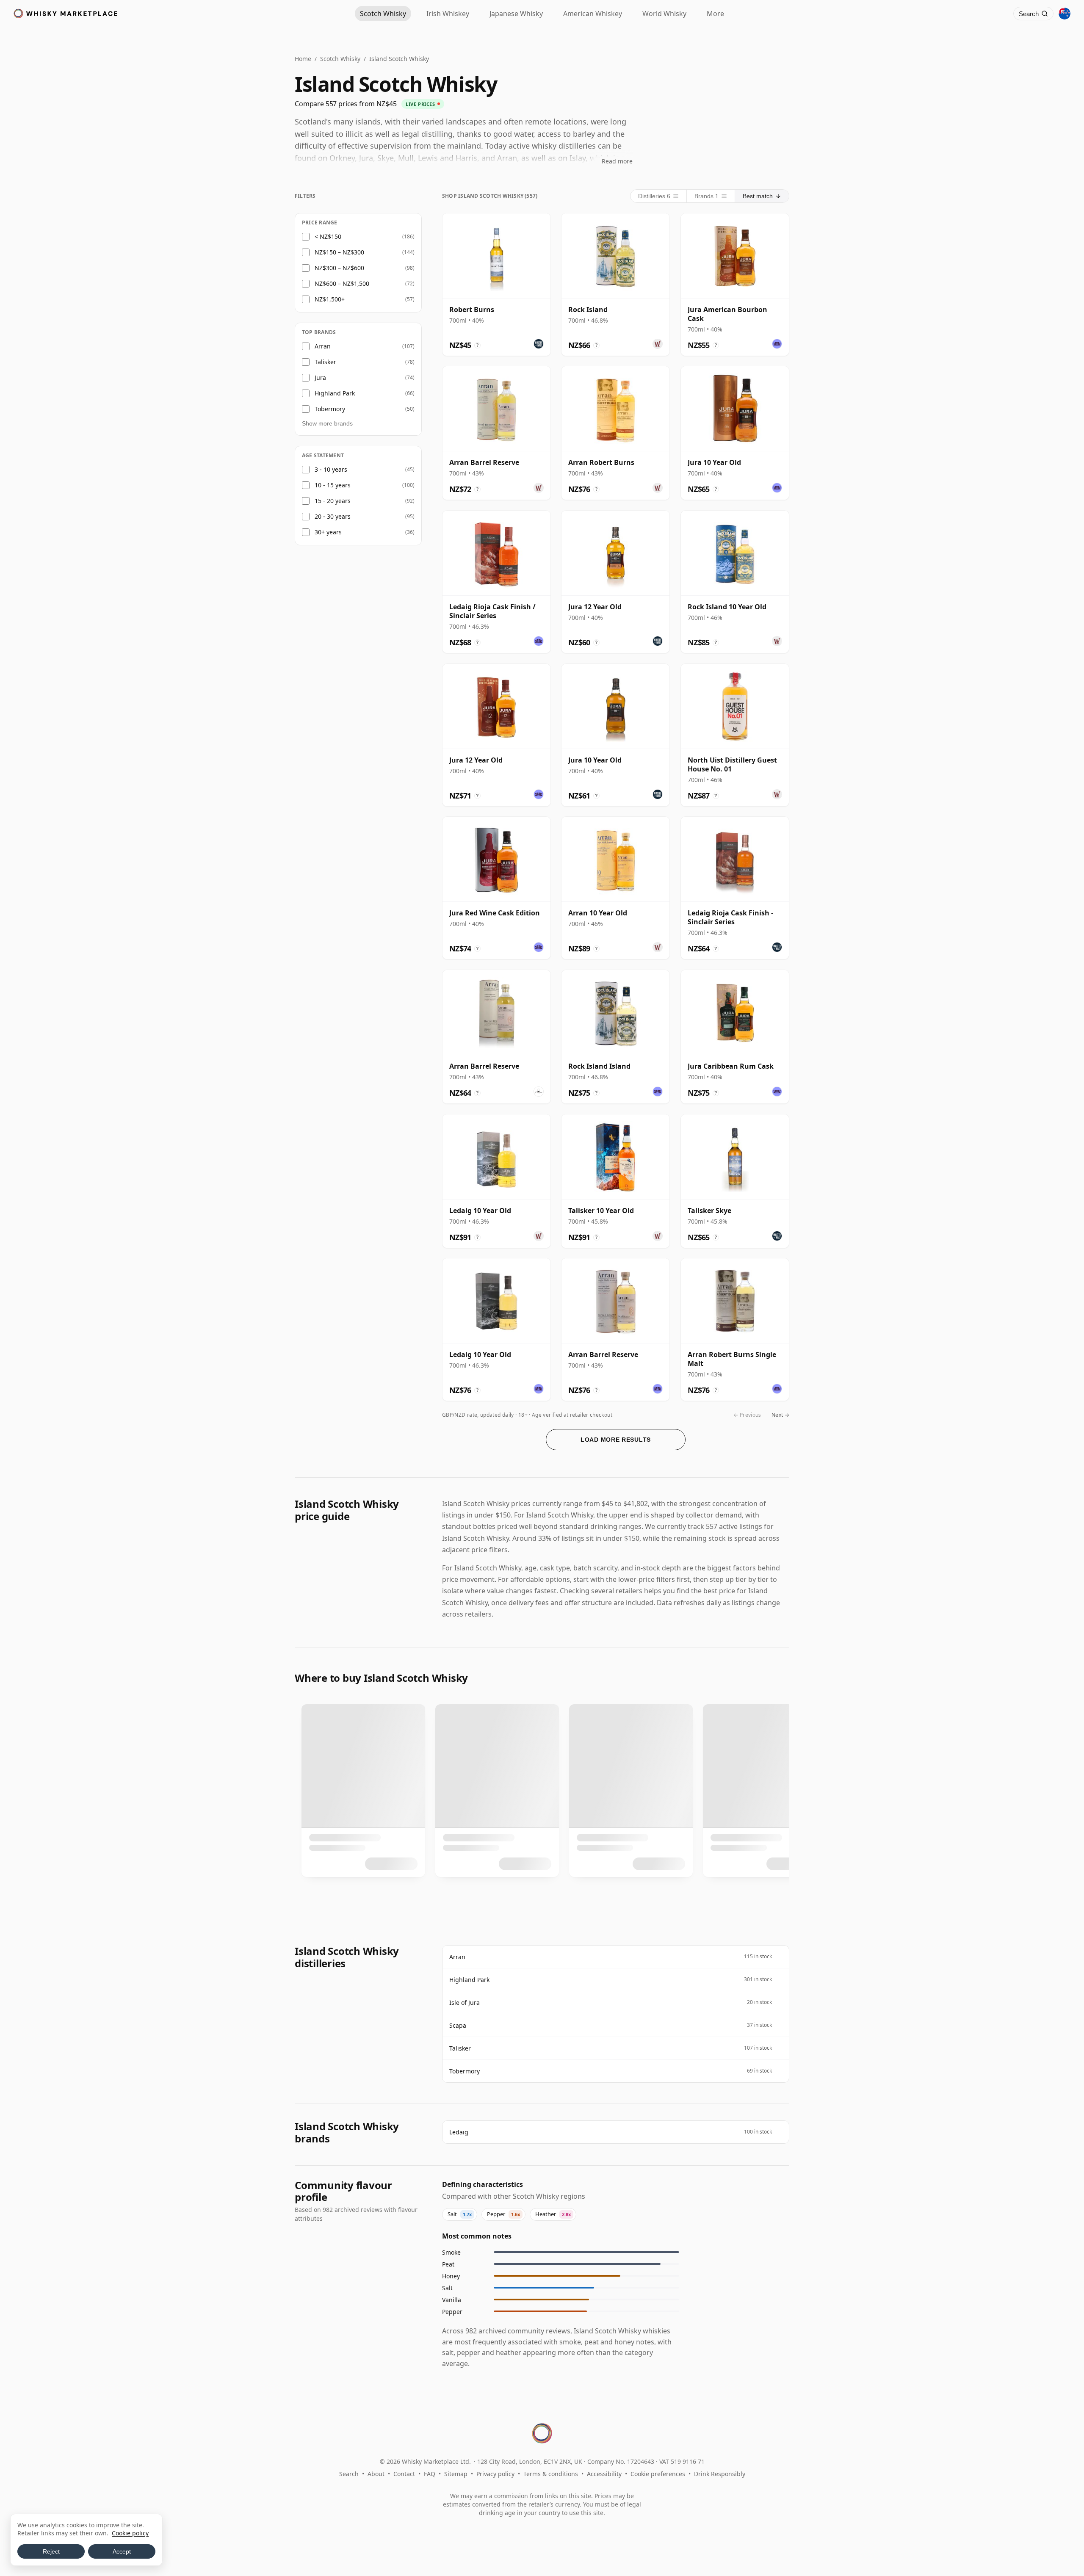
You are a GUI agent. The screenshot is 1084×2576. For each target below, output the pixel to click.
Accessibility (604, 2474)
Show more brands (327, 423)
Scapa (458, 2025)
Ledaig (459, 2132)
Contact (404, 2474)
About (376, 2474)
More (715, 14)
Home (303, 59)
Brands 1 (707, 196)
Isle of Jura (465, 2002)
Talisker (460, 2048)
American (593, 14)
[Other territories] (1065, 14)
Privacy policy (495, 2474)
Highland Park (469, 1980)
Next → (780, 1415)
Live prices (420, 104)
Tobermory (465, 2071)
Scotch (383, 14)
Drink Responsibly (720, 2474)
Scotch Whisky (340, 59)
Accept (122, 2551)
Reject (51, 2551)
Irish (448, 14)
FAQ (430, 2474)
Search (349, 2474)
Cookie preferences (658, 2474)
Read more (617, 161)
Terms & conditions (551, 2474)
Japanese (516, 14)
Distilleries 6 (654, 196)
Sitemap (456, 2474)
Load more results (616, 1440)
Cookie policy (130, 2533)
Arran (457, 1957)
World (664, 14)
